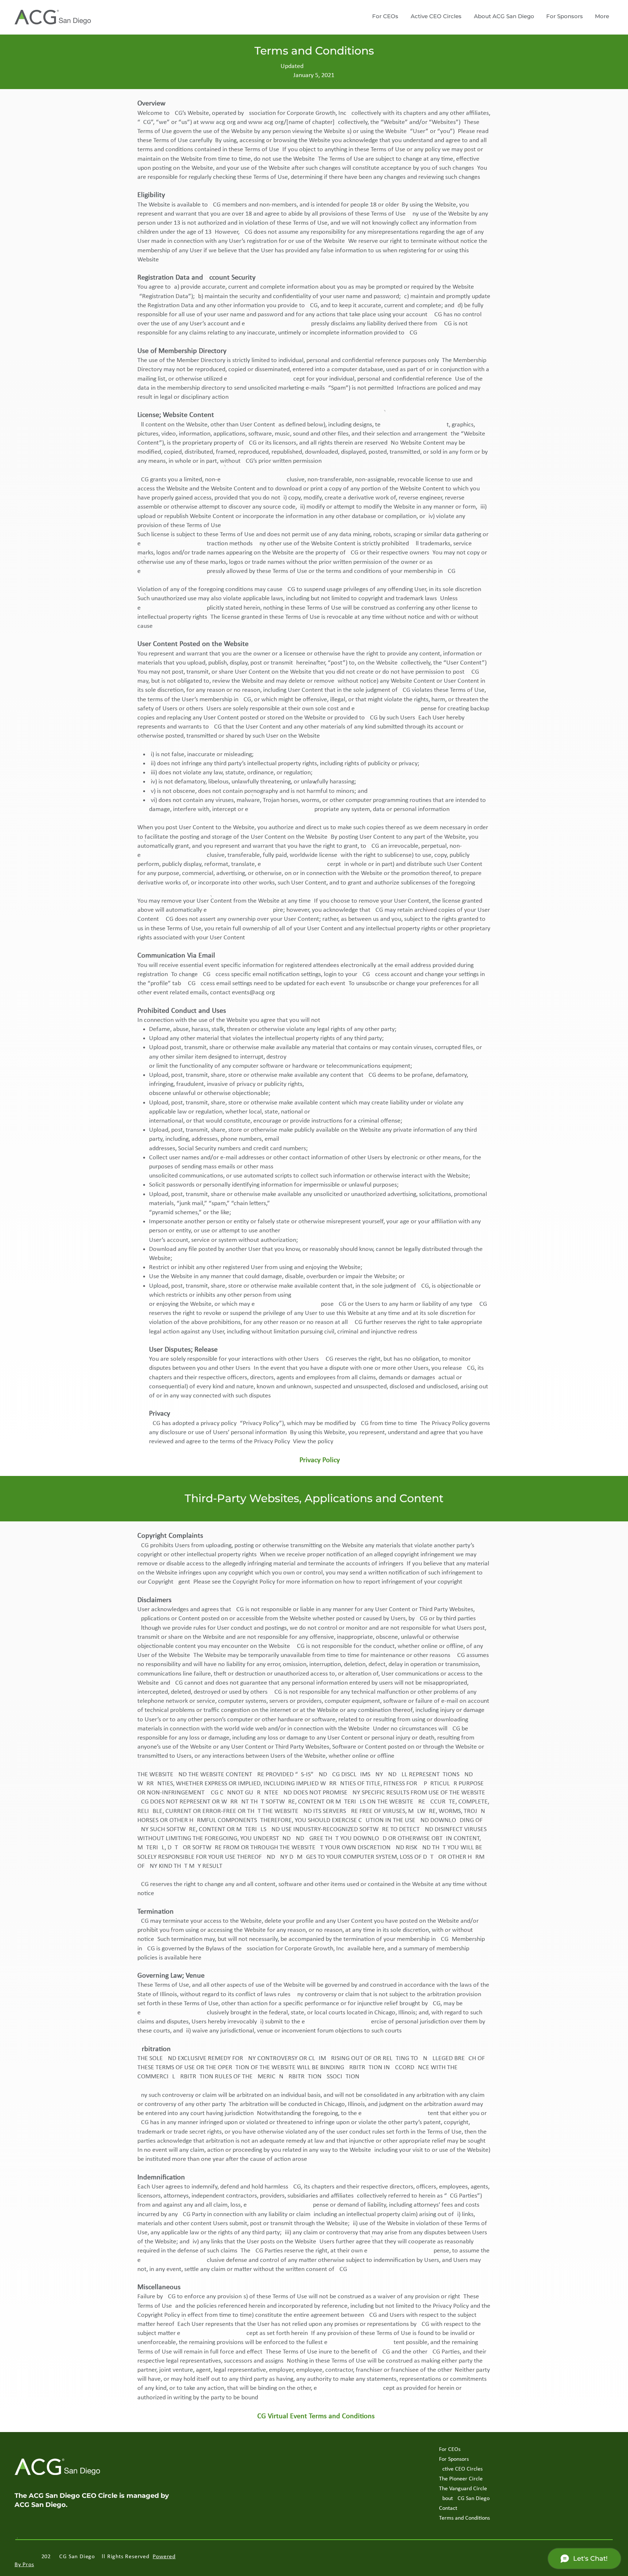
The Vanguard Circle (463, 2489)
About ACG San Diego (464, 2499)
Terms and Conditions (464, 2518)
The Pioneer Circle (461, 2479)
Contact (448, 2508)
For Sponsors (454, 2459)
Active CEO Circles (461, 2469)
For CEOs (450, 2449)
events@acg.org (253, 993)
